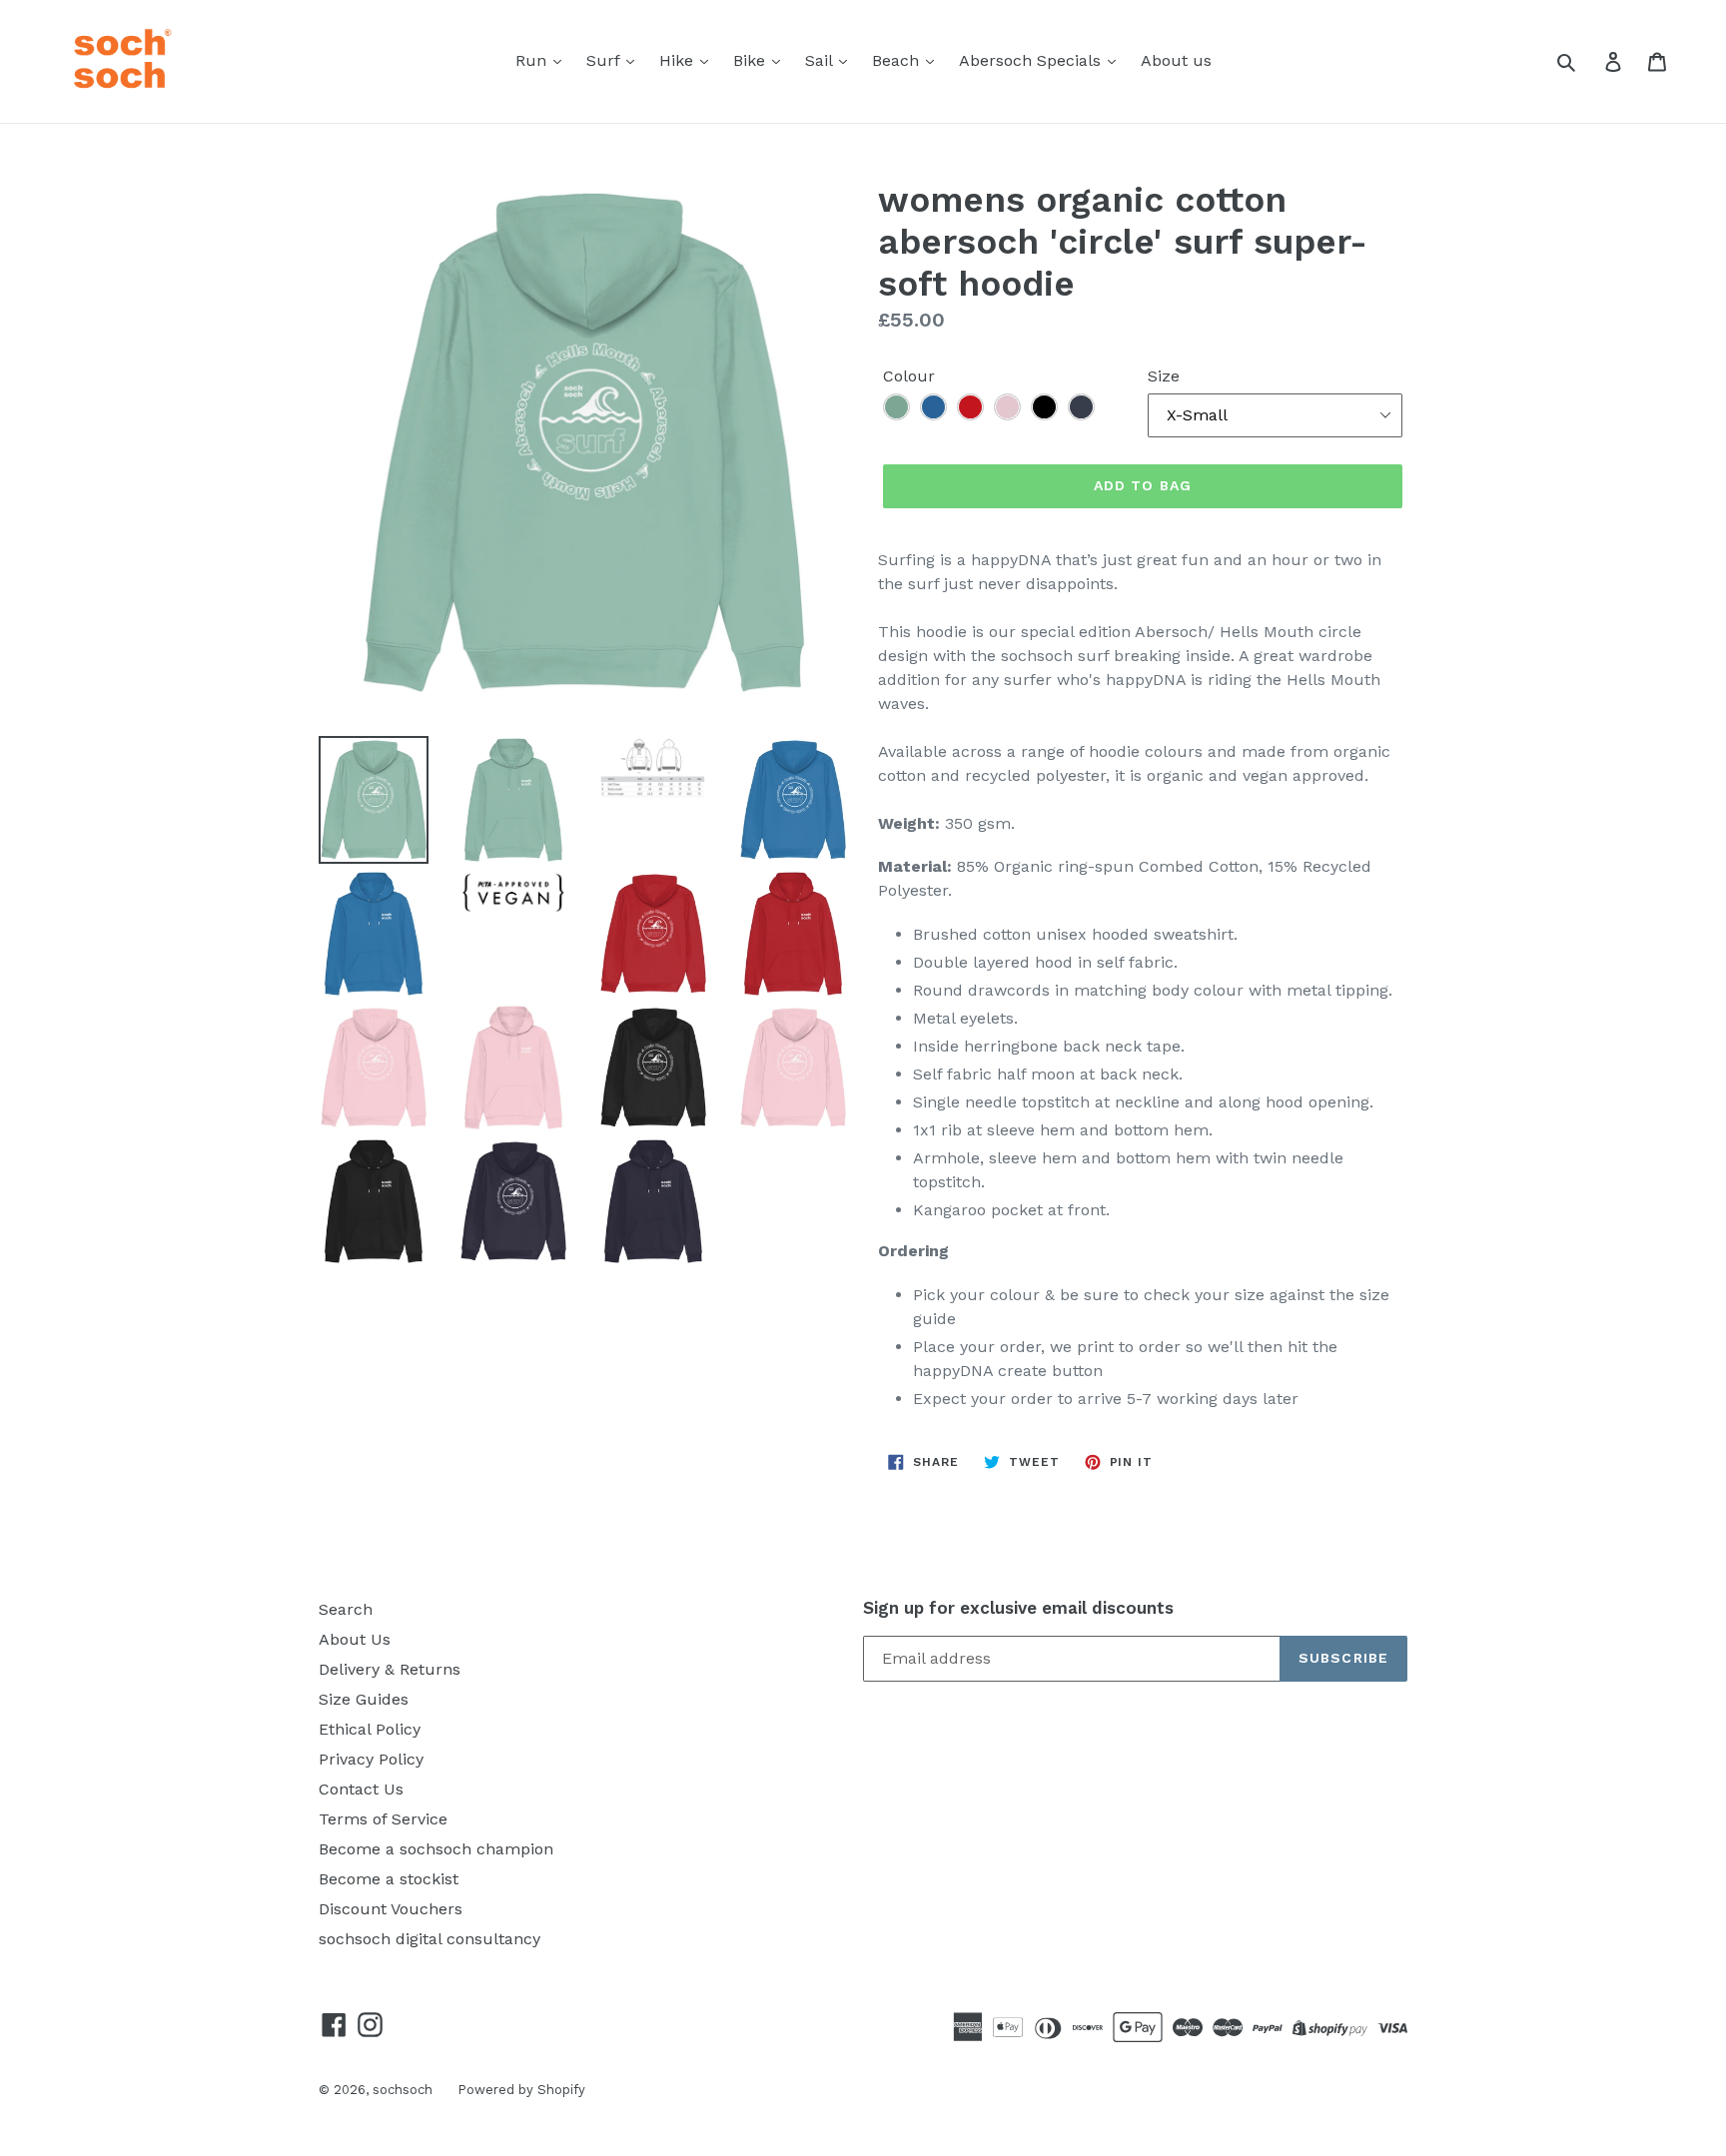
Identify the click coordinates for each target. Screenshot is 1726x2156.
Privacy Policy (371, 1759)
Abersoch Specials (1032, 60)
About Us (355, 1639)
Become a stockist (389, 1879)
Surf (605, 60)
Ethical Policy (370, 1729)
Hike (679, 60)
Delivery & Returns (390, 1669)
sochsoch (403, 2090)
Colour (909, 376)
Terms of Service (383, 1819)
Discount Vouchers (391, 1909)
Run (533, 60)
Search (346, 1609)
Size (1164, 376)
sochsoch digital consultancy (430, 1939)
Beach (898, 60)
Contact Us (361, 1789)
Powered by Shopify (521, 2090)
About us (1176, 60)
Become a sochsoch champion (436, 1849)
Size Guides (364, 1699)
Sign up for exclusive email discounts (1018, 1608)
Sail (821, 60)
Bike (752, 60)
